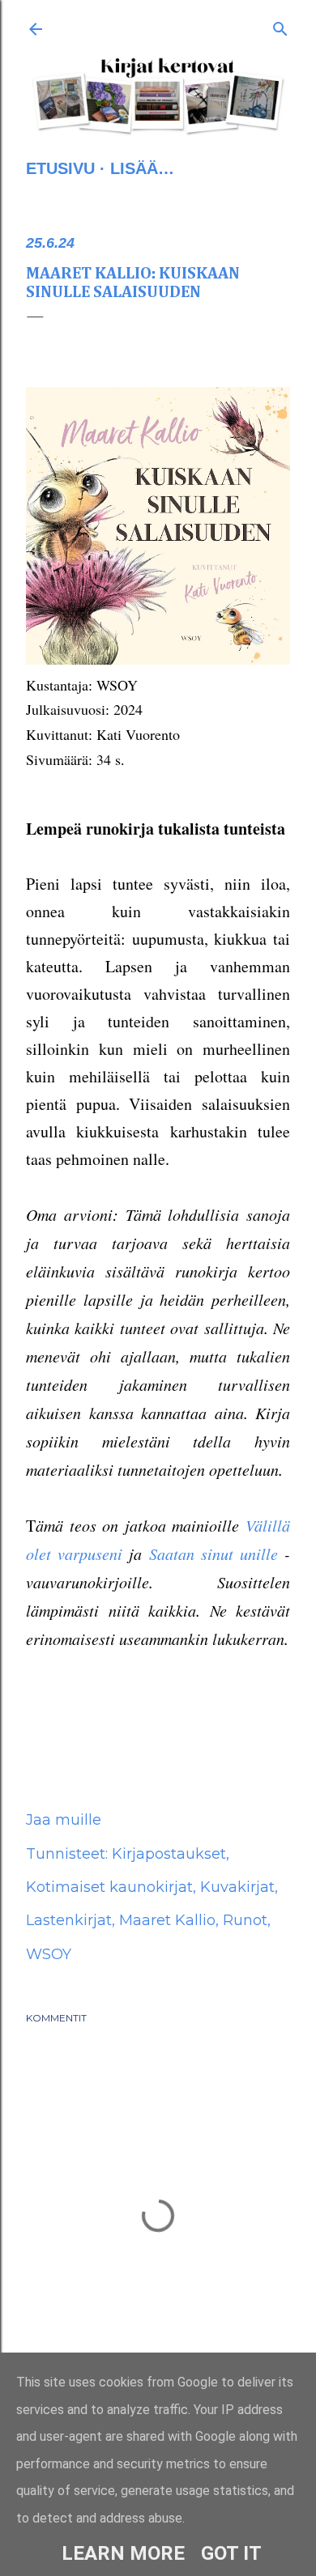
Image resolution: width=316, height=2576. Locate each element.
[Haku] (280, 26)
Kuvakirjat (237, 1887)
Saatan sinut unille (214, 1554)
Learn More (123, 2553)
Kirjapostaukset (169, 1854)
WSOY (49, 1954)
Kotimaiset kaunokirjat (109, 1887)
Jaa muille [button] (64, 1820)
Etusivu (60, 168)
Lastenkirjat (69, 1920)
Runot (245, 1920)
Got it (231, 2553)
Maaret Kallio (167, 1920)
